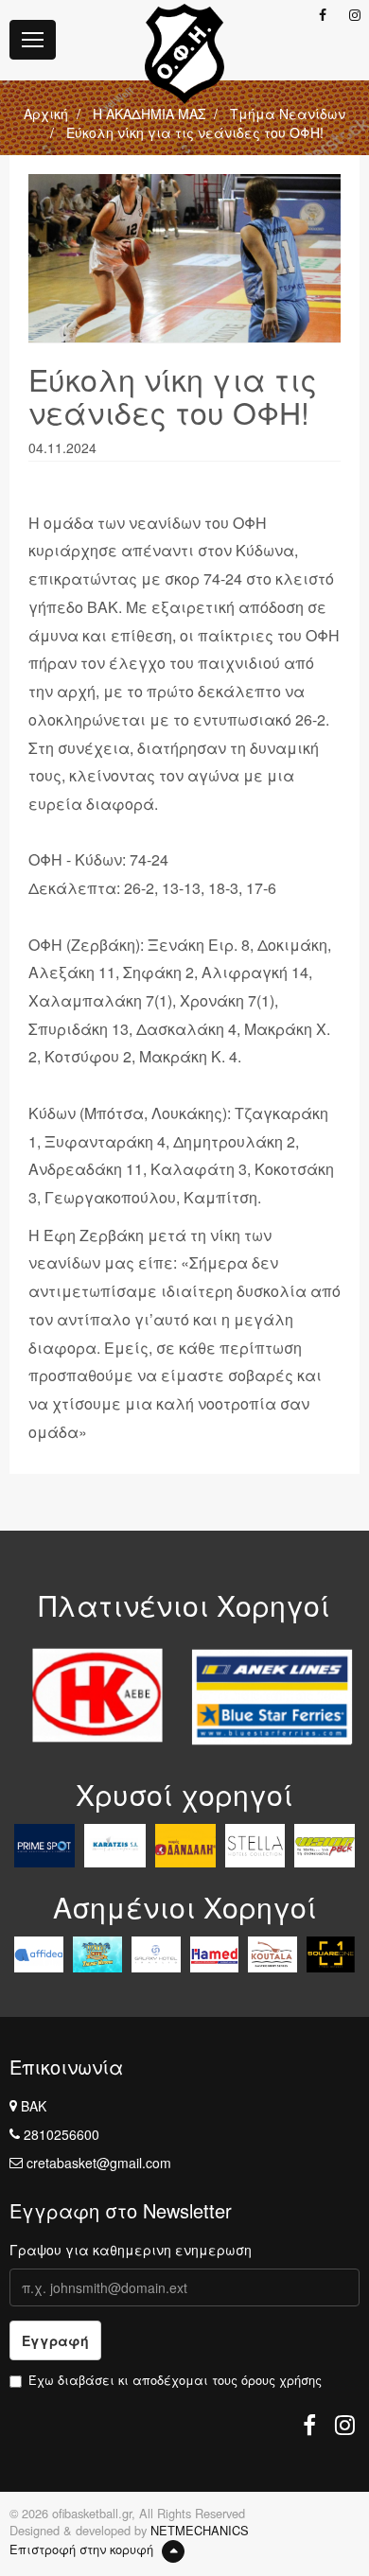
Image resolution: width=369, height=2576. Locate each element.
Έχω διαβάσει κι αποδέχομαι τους (175, 2380)
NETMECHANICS (200, 2530)
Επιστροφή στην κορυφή (83, 2549)
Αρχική (46, 114)
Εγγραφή (55, 2340)
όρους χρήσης (281, 2380)
